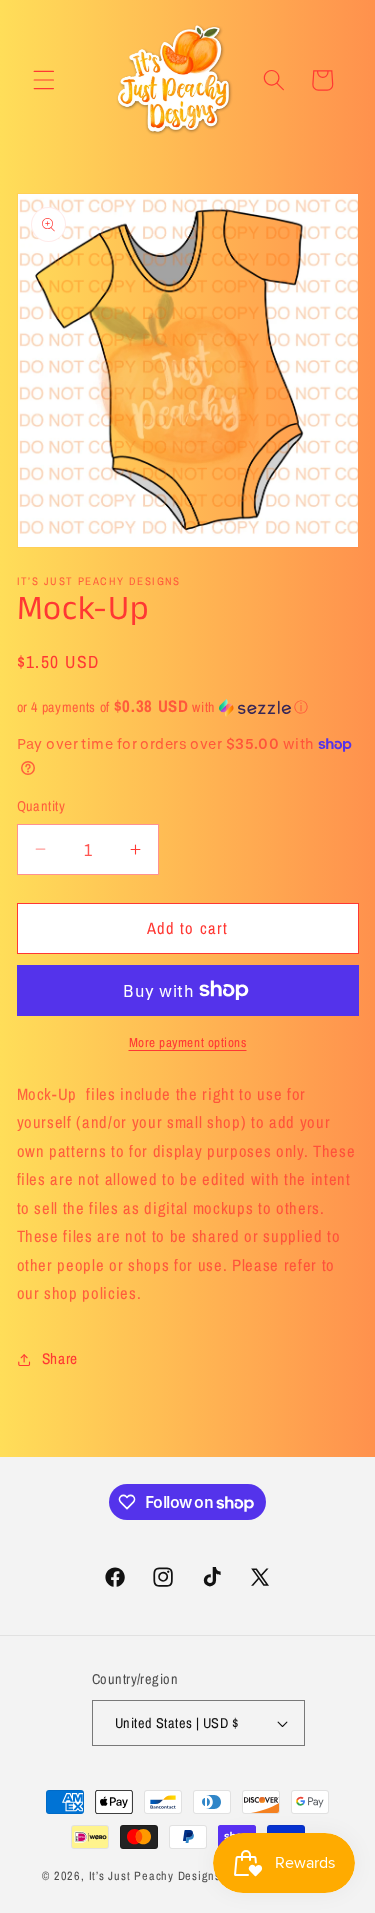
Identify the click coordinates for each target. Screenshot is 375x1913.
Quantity (41, 805)
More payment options (188, 1042)
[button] (44, 80)
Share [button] (60, 1358)
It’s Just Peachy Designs (155, 1875)
